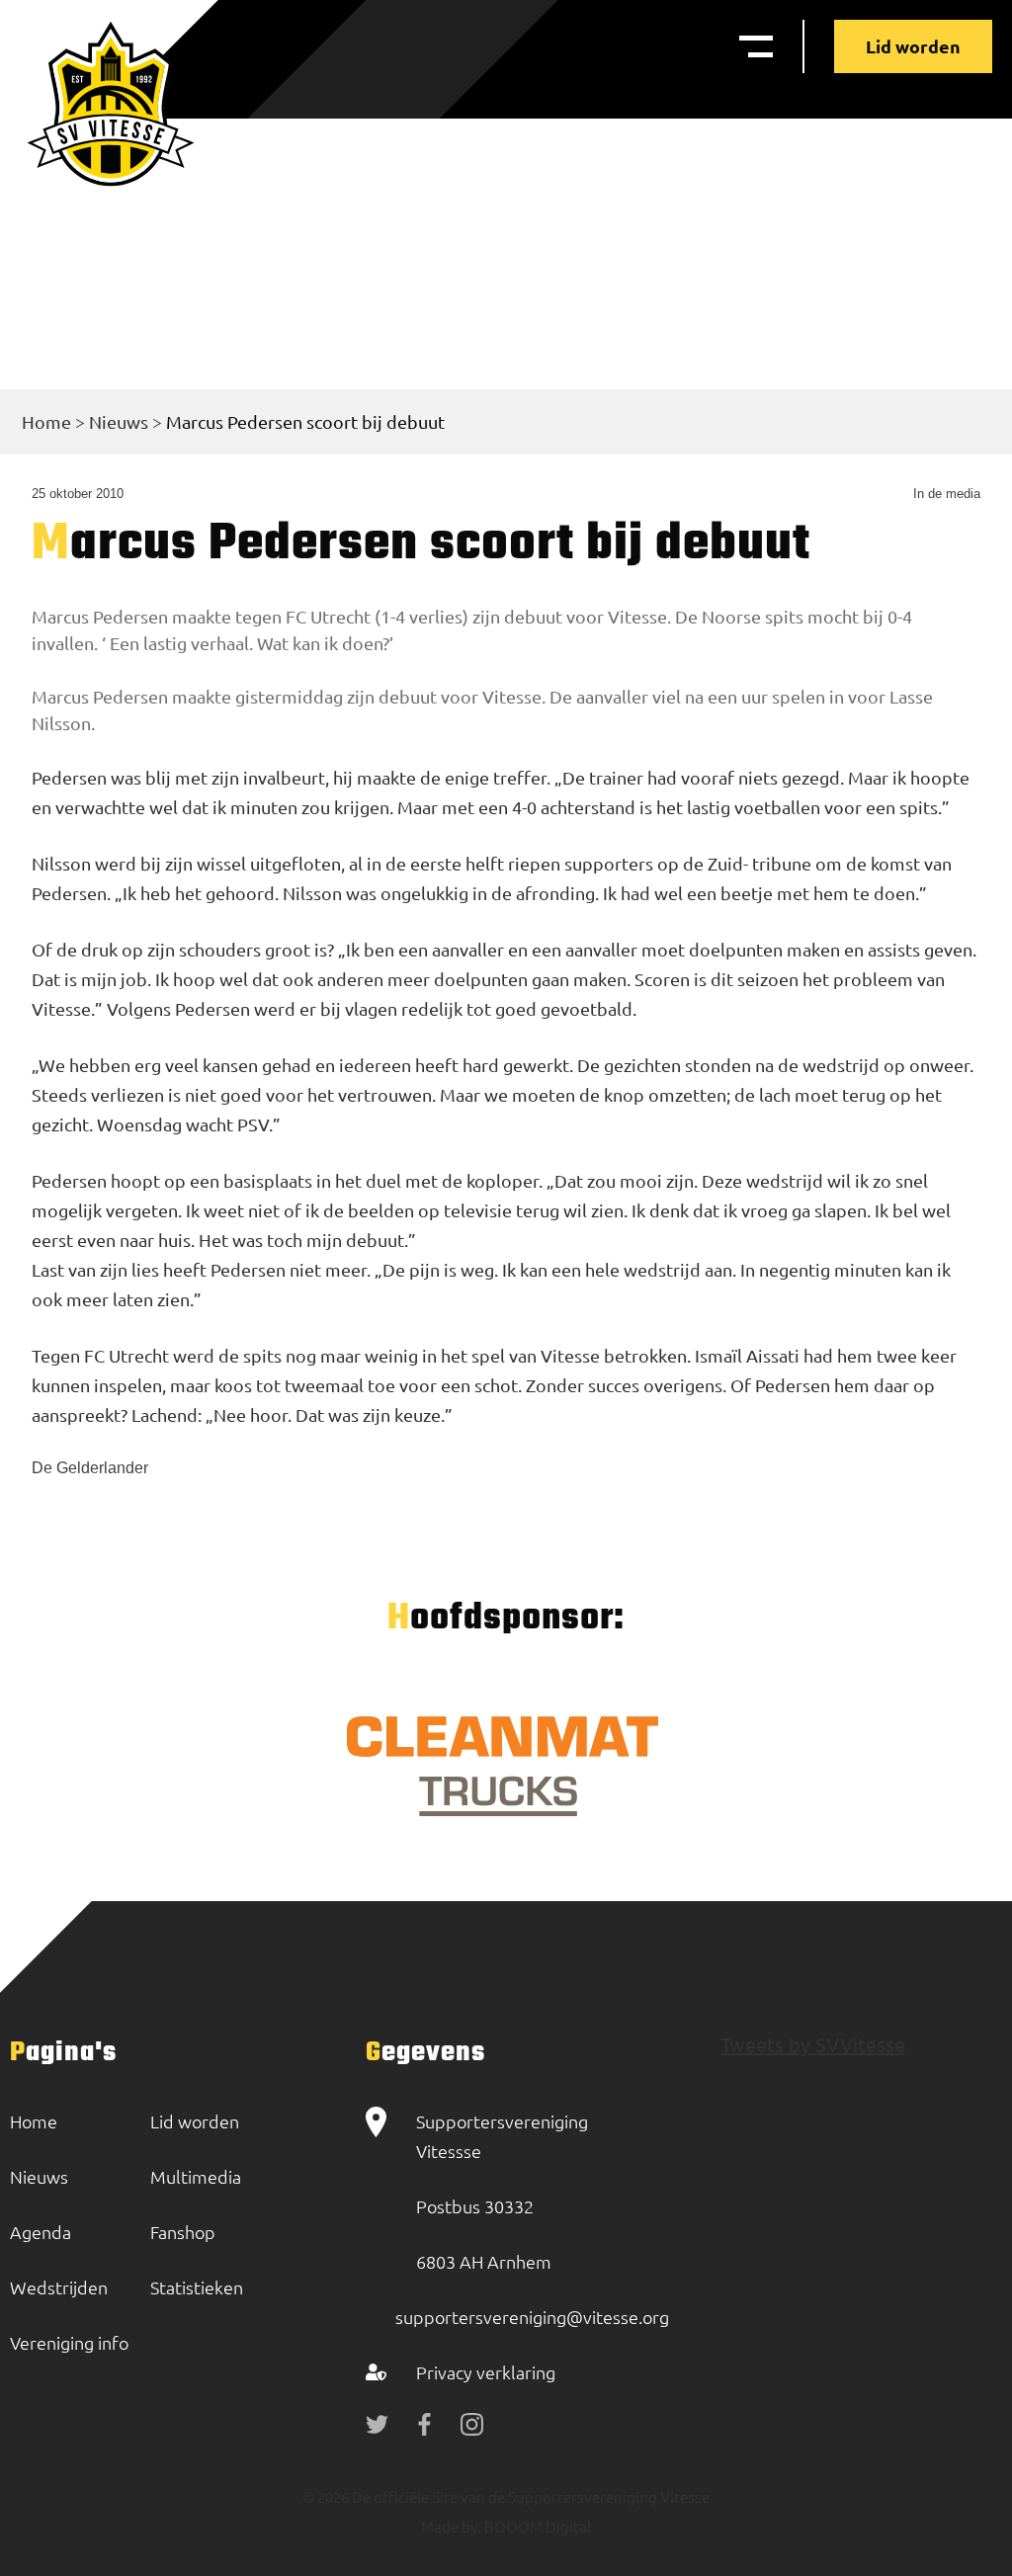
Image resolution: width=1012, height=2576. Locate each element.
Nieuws (119, 421)
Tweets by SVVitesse (813, 2044)
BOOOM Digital (536, 2526)
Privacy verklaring (486, 2372)
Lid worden (913, 46)
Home (46, 421)
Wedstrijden (59, 2287)
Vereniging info (69, 2342)
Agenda (41, 2232)
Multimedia (196, 2176)
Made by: (451, 2526)
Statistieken (197, 2287)
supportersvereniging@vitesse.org (532, 2317)
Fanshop (183, 2232)
